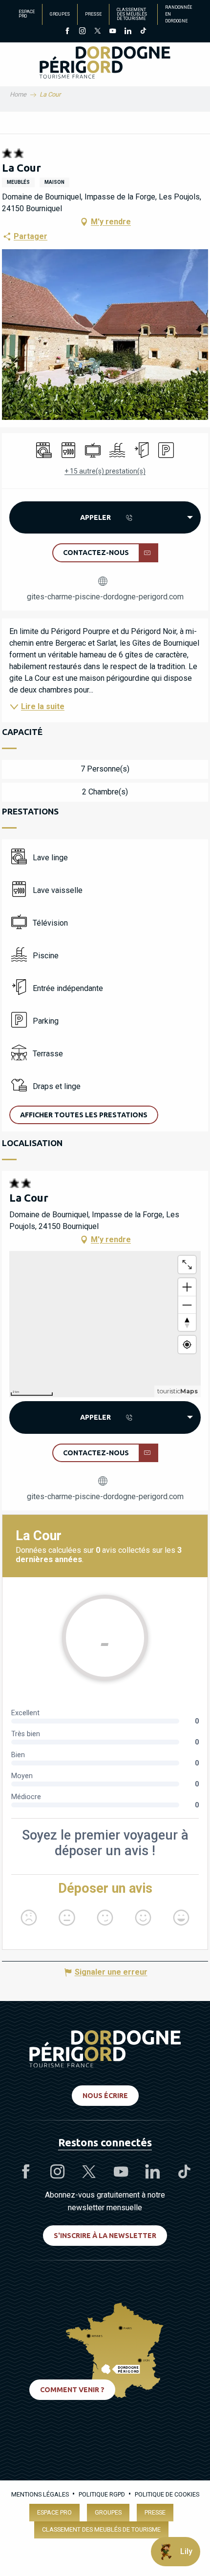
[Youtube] (113, 32)
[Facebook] (67, 32)
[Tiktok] (143, 32)
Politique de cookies (167, 2494)
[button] (84, 1115)
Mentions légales (40, 2494)
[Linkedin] (128, 32)
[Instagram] (82, 32)
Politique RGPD (102, 2494)
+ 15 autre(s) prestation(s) (105, 471)
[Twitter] (97, 32)
